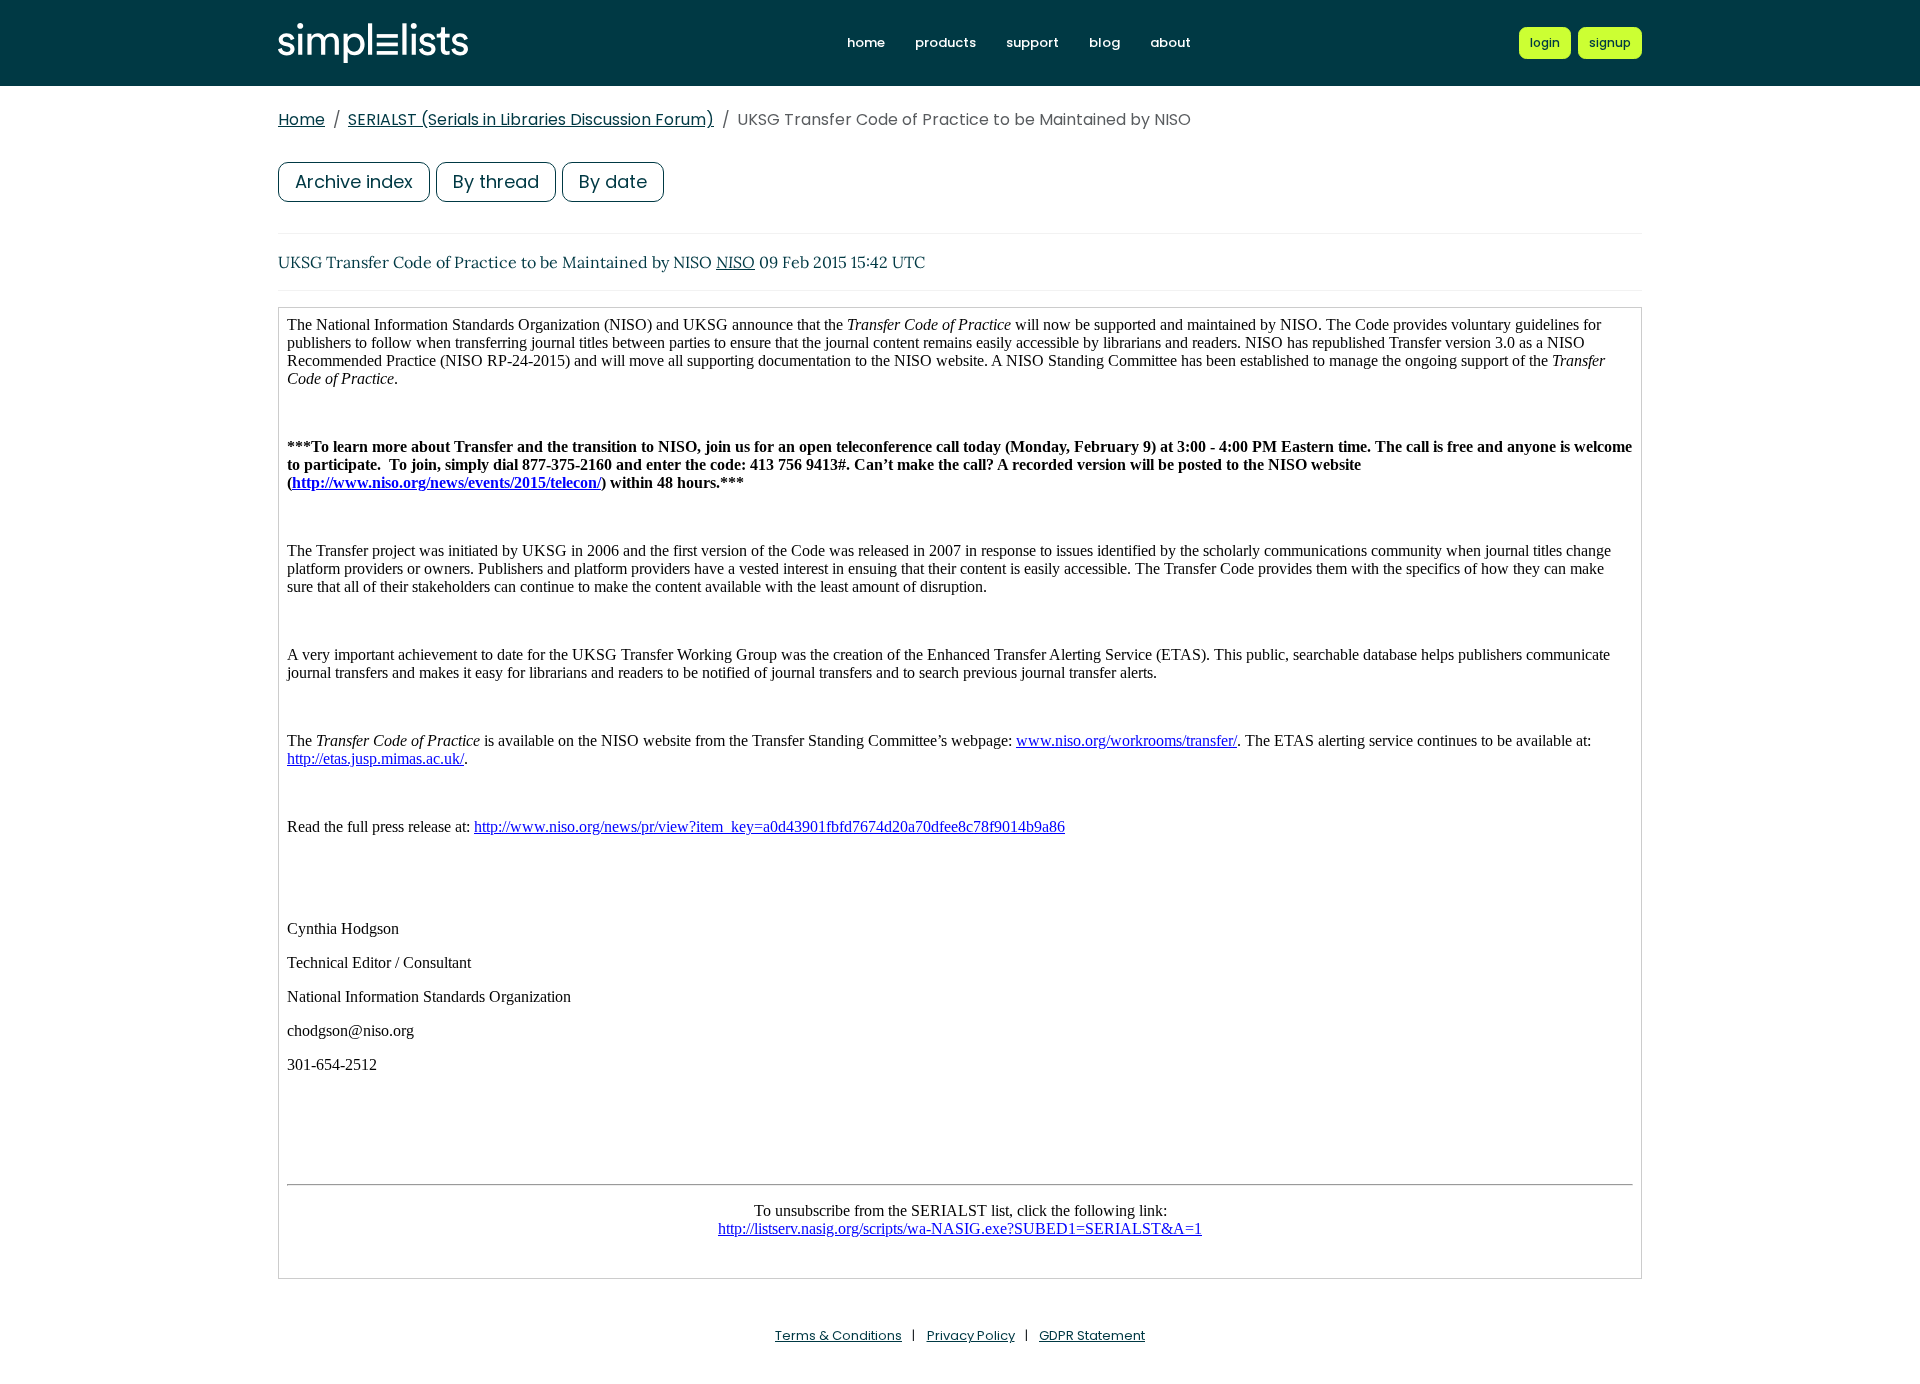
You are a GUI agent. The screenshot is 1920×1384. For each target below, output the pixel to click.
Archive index (354, 181)
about (1170, 42)
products (945, 42)
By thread (496, 181)
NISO (735, 262)
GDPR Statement (1092, 1335)
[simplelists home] (373, 43)
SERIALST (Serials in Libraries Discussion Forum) (531, 119)
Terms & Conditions (838, 1335)
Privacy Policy (971, 1335)
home (866, 42)
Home (301, 119)
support (1032, 42)
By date (613, 181)
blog (1104, 42)
